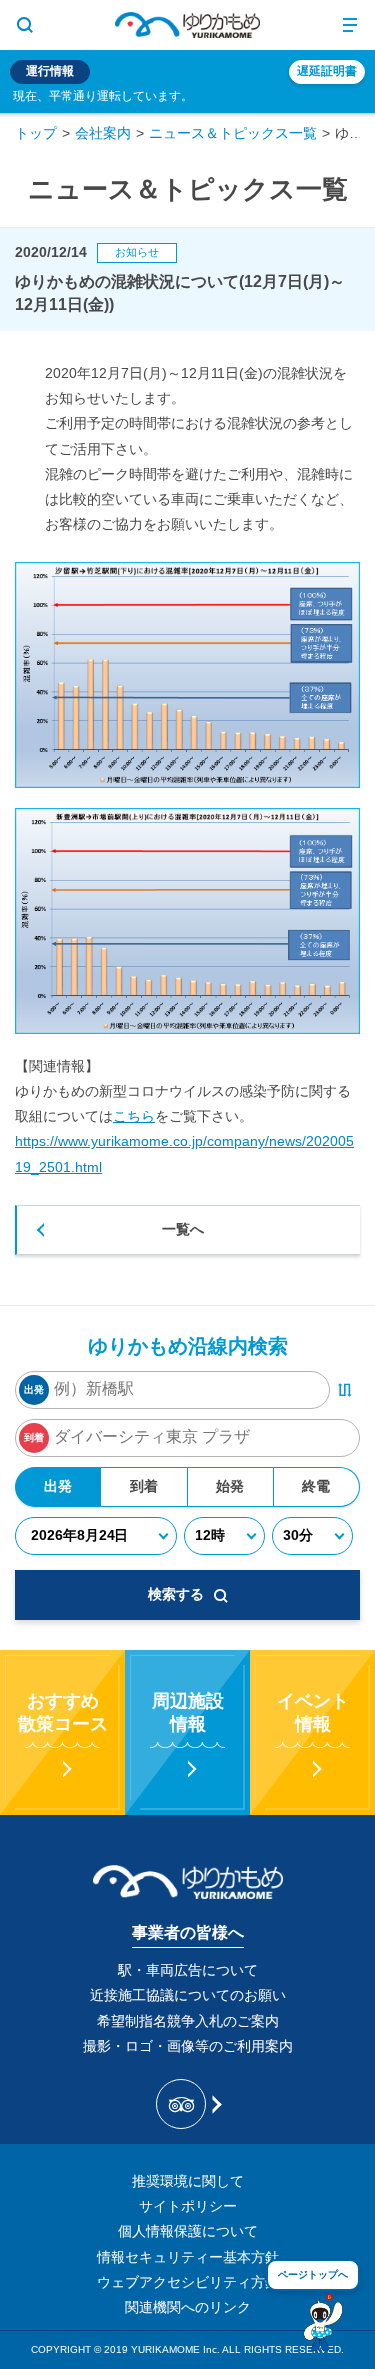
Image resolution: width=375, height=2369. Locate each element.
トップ (36, 133)
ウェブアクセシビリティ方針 (188, 2282)
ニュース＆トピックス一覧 (233, 133)
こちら (134, 1116)
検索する (176, 1594)
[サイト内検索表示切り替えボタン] (25, 25)
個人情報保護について (188, 2231)
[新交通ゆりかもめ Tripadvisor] (187, 2104)
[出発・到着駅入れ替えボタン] (345, 1390)
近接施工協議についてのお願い (188, 1995)
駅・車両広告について (188, 1970)
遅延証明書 (327, 71)
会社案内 (103, 133)
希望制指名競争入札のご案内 (188, 2021)
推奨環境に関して (188, 2181)
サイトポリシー (188, 2206)
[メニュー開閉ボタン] (350, 25)
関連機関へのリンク (188, 2307)
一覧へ (183, 1229)
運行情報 (50, 71)
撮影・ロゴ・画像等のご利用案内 (188, 2046)
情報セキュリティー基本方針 (188, 2257)
